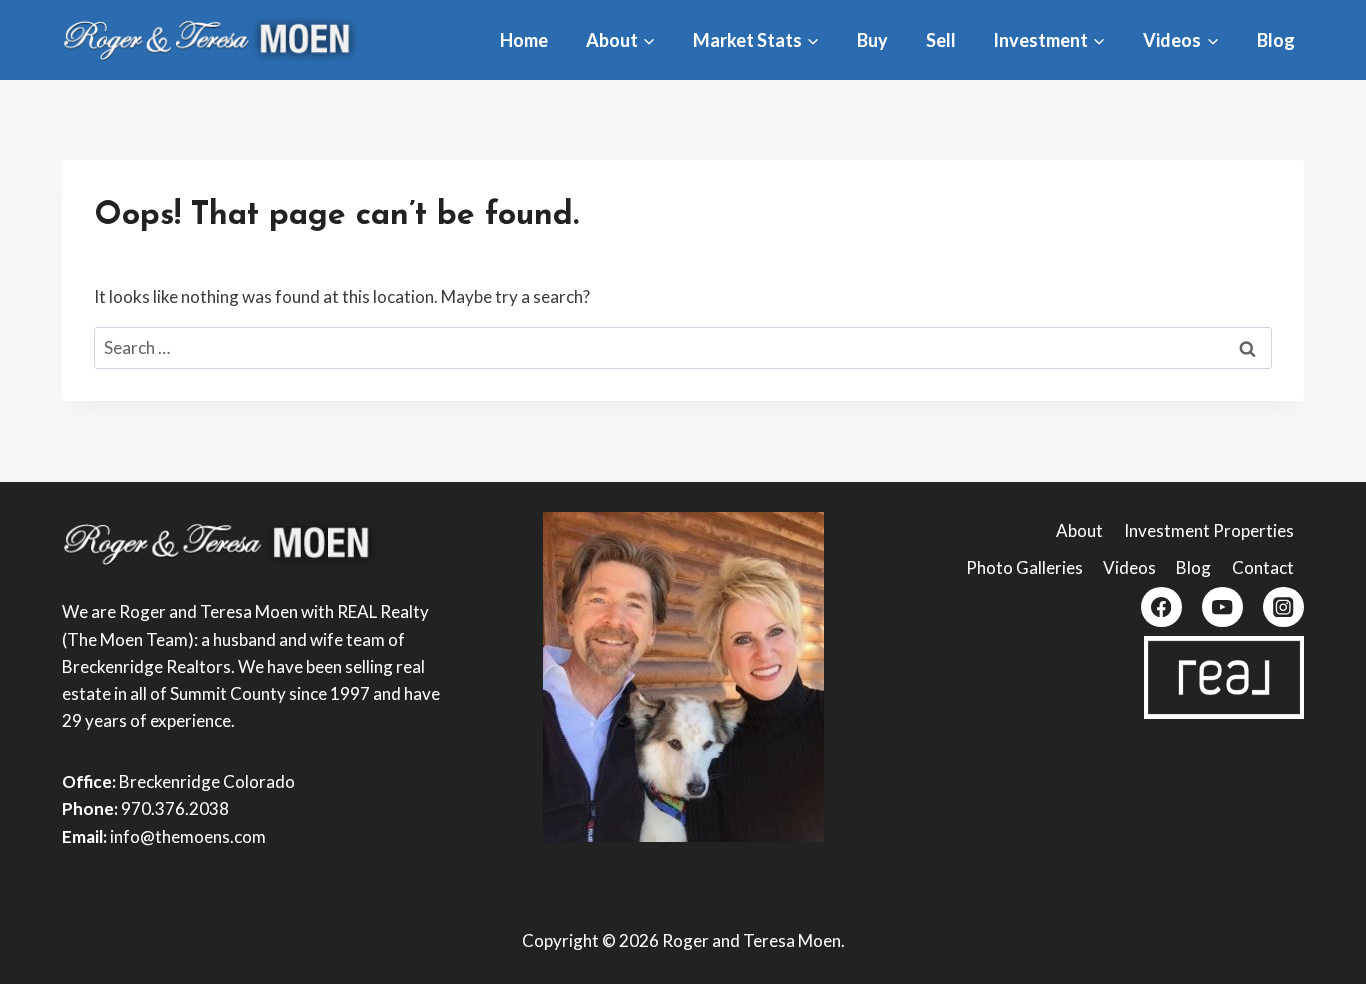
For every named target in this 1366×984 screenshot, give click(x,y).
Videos (1129, 567)
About (1079, 530)
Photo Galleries (1024, 567)
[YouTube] (1222, 607)
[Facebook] (1161, 607)
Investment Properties (1209, 530)
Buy (872, 40)
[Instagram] (1283, 607)
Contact (1263, 567)
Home (524, 40)
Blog (1276, 40)
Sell (941, 40)
